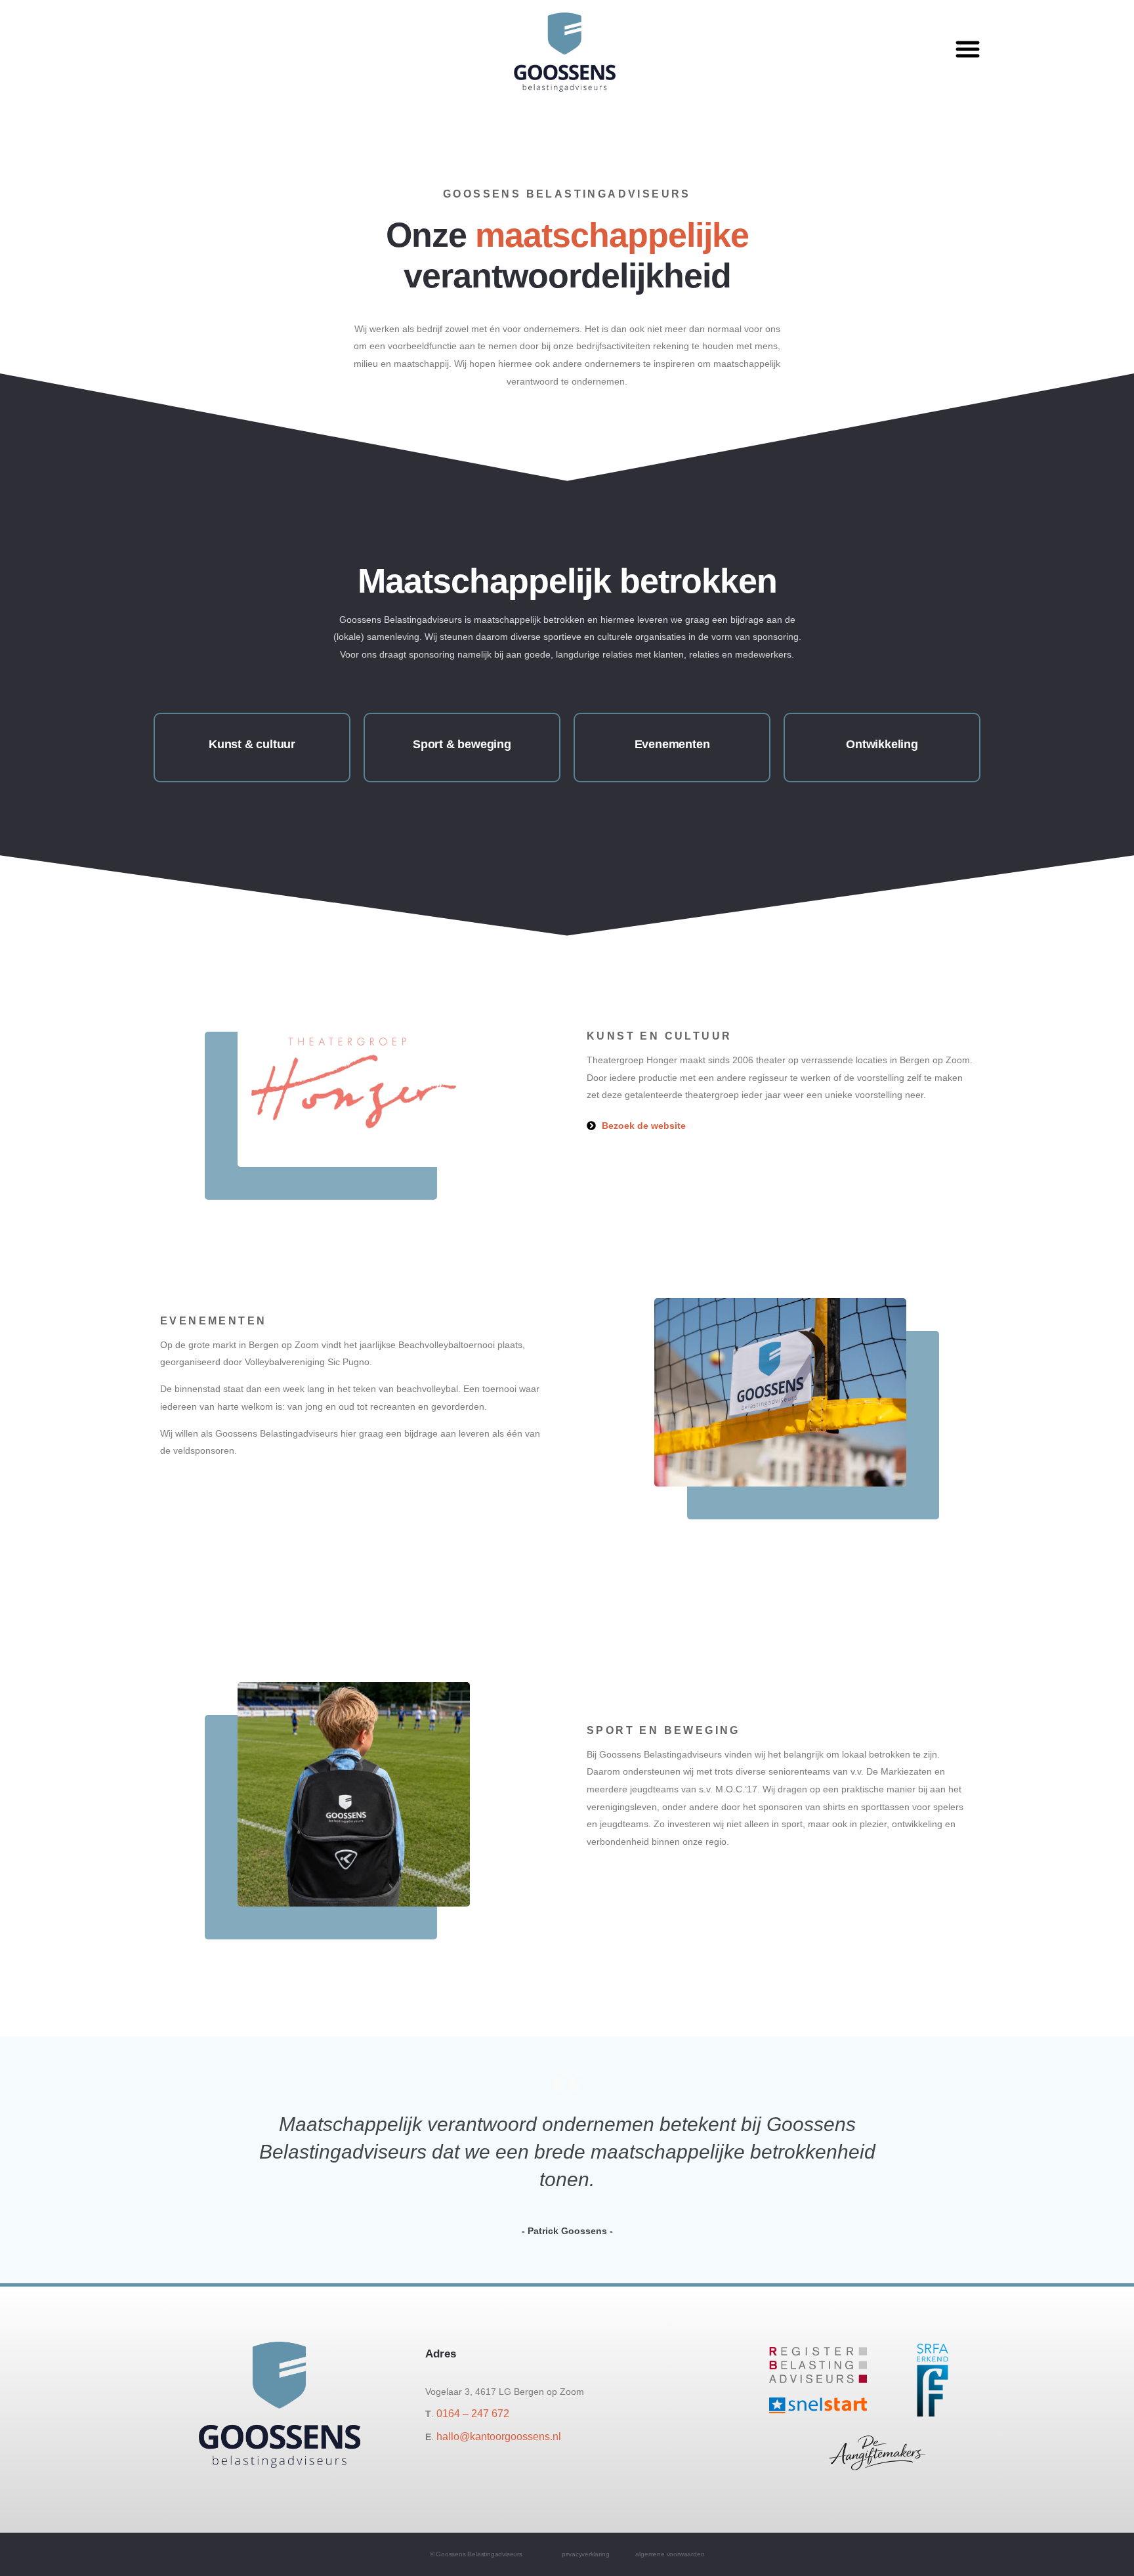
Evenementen (672, 744)
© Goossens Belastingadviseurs (476, 2554)
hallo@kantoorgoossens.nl (499, 2437)
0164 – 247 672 (473, 2414)
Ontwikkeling (882, 744)
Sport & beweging (462, 744)
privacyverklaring (586, 2554)
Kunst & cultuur (252, 744)
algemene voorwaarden (670, 2554)
